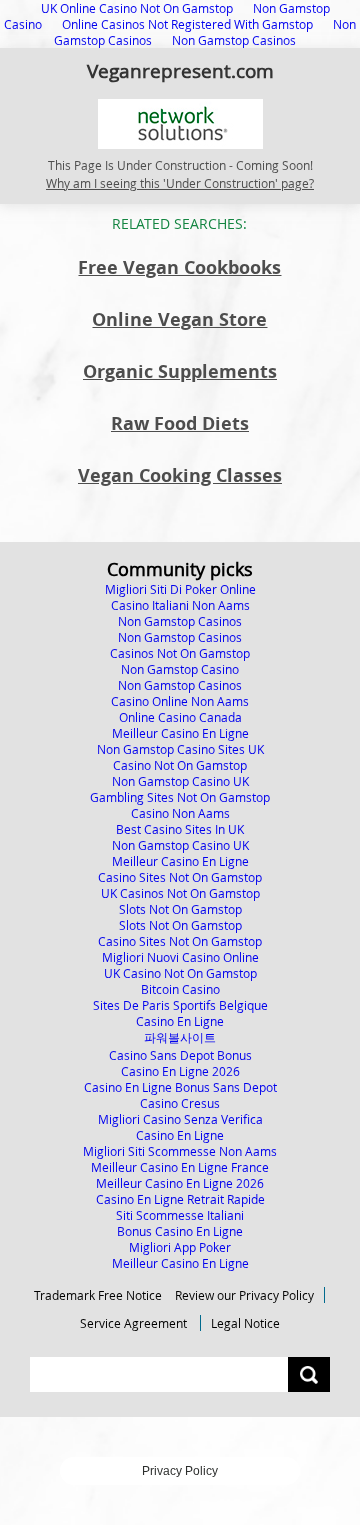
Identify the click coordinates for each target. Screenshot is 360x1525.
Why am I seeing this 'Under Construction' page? (180, 183)
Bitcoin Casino (180, 989)
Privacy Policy (180, 1471)
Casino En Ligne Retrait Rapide (180, 1199)
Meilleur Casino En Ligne (180, 733)
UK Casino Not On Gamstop (180, 973)
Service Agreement (133, 1323)
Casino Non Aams (180, 813)
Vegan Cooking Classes (180, 475)
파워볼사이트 (180, 1037)
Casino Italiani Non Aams (180, 605)
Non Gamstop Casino (180, 669)
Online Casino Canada (180, 717)
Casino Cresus (180, 1103)
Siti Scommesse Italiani (180, 1215)
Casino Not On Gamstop (180, 765)
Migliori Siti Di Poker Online (180, 589)
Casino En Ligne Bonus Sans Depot (180, 1087)
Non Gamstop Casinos (234, 40)
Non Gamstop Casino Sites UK (180, 749)
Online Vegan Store (179, 319)
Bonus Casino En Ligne (180, 1231)
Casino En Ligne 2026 (180, 1071)
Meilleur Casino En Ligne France (180, 1167)
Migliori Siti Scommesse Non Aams (180, 1151)
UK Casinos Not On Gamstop (180, 893)
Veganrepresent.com (180, 71)
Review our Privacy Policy (244, 1295)
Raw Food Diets (180, 423)
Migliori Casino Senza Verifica (180, 1119)
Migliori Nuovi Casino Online (180, 957)
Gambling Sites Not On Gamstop (180, 797)
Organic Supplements (180, 371)
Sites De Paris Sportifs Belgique (180, 1005)
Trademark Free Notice (98, 1295)
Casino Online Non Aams (180, 701)
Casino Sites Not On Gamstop (180, 877)
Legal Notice (245, 1323)
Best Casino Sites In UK (180, 829)
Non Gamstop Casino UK (180, 781)
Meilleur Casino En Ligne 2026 (180, 1183)
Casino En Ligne (180, 1021)
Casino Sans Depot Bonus (180, 1055)
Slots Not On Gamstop (180, 909)
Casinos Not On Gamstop (180, 653)
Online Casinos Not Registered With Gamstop (187, 24)
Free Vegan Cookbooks (179, 267)
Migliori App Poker (180, 1247)
